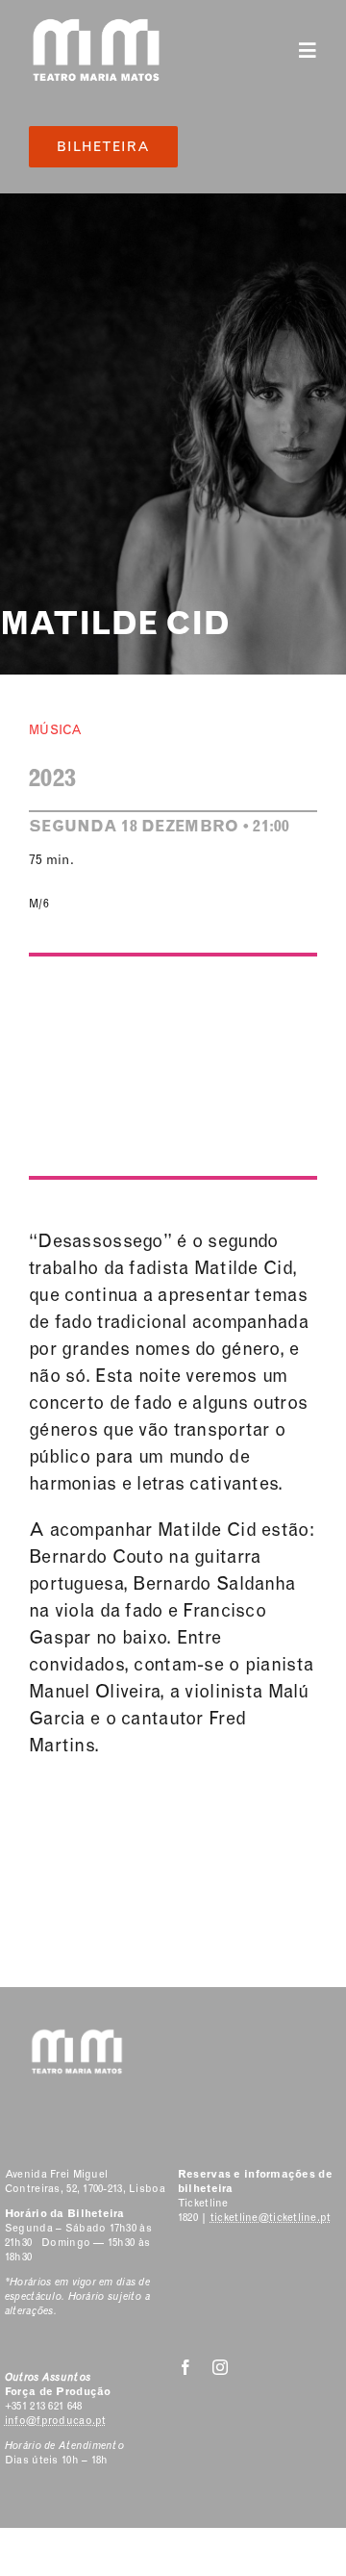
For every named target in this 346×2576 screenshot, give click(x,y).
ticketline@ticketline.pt (271, 2218)
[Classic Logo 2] (96, 26)
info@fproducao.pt (56, 2421)
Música (56, 730)
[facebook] (185, 2367)
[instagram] (220, 2367)
